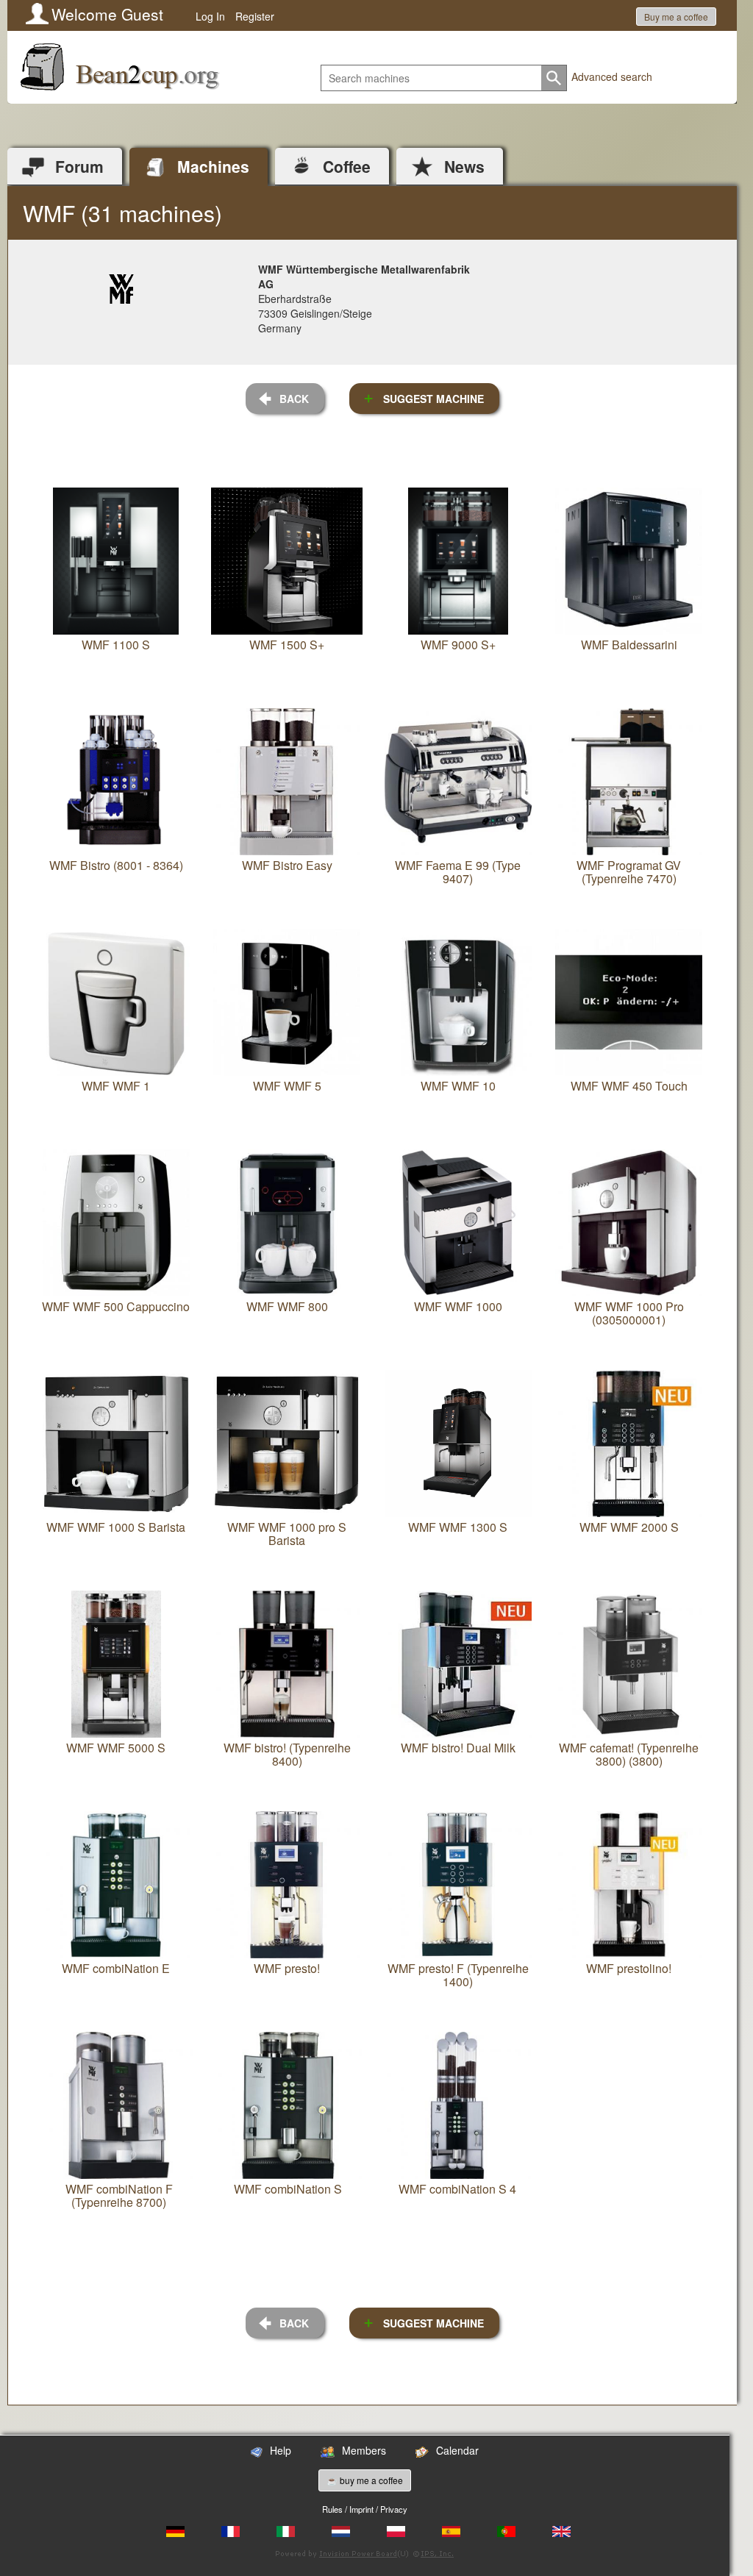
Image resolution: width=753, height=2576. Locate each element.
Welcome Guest (107, 14)
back (294, 399)
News (464, 166)
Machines (213, 166)
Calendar (457, 2450)
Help (281, 2450)
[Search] (554, 78)
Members (364, 2450)
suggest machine (433, 399)
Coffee (347, 166)
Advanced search (612, 76)
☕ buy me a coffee (365, 2480)
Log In (210, 16)
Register (255, 16)
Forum (79, 166)
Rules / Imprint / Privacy (365, 2509)
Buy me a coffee (676, 17)
